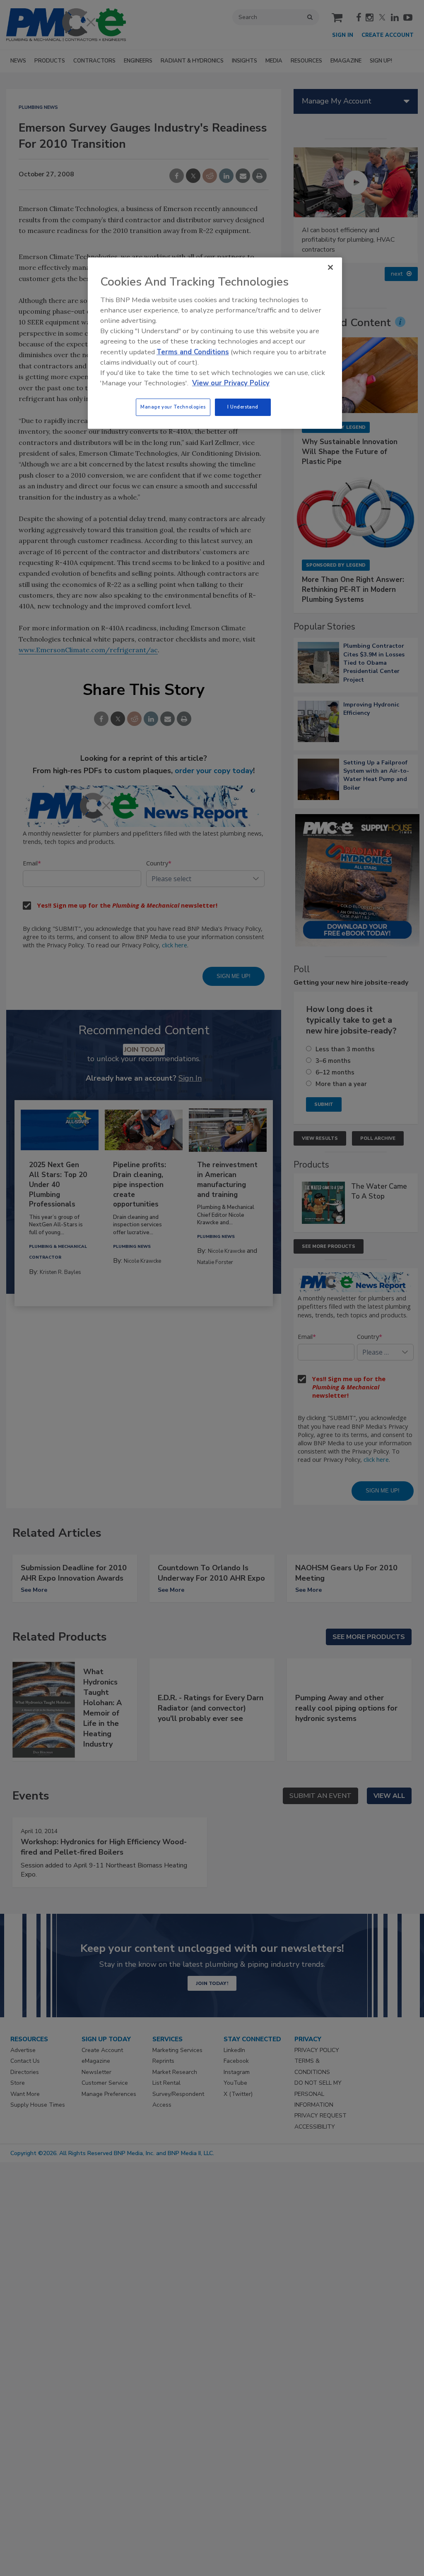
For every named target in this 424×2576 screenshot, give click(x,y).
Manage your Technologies (173, 407)
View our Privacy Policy (231, 383)
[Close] (330, 267)
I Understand (243, 407)
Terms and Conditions (193, 352)
